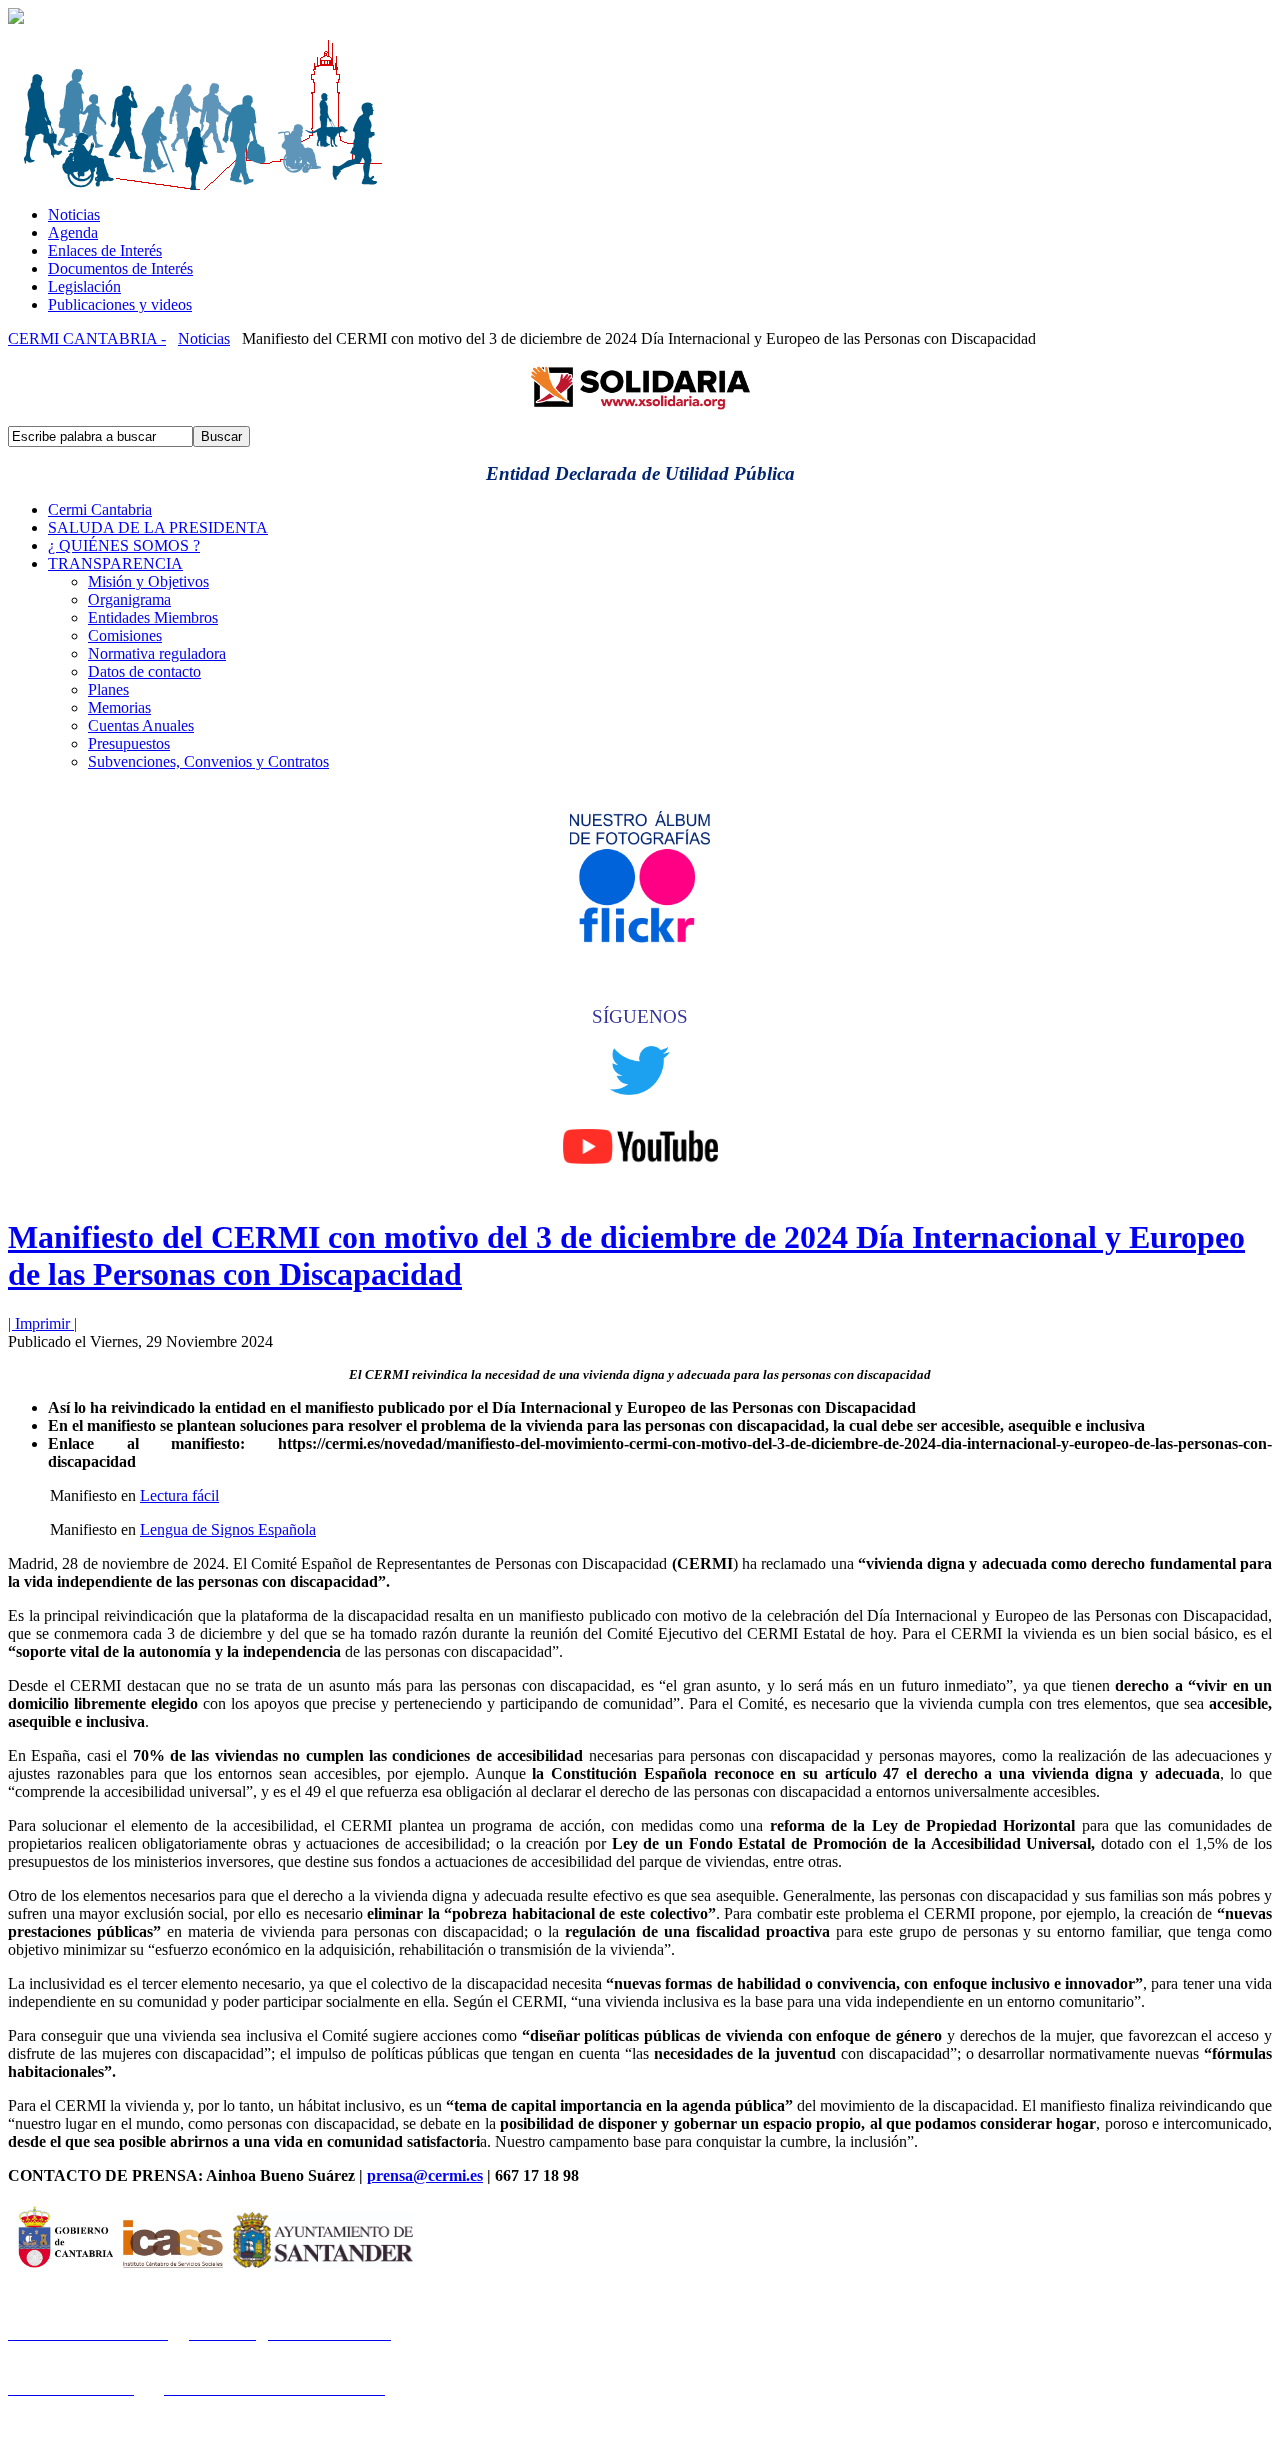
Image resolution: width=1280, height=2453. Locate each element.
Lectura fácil (179, 1495)
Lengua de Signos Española (228, 1529)
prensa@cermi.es (425, 2175)
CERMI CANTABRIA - (87, 338)
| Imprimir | (42, 1323)
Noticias (204, 338)
